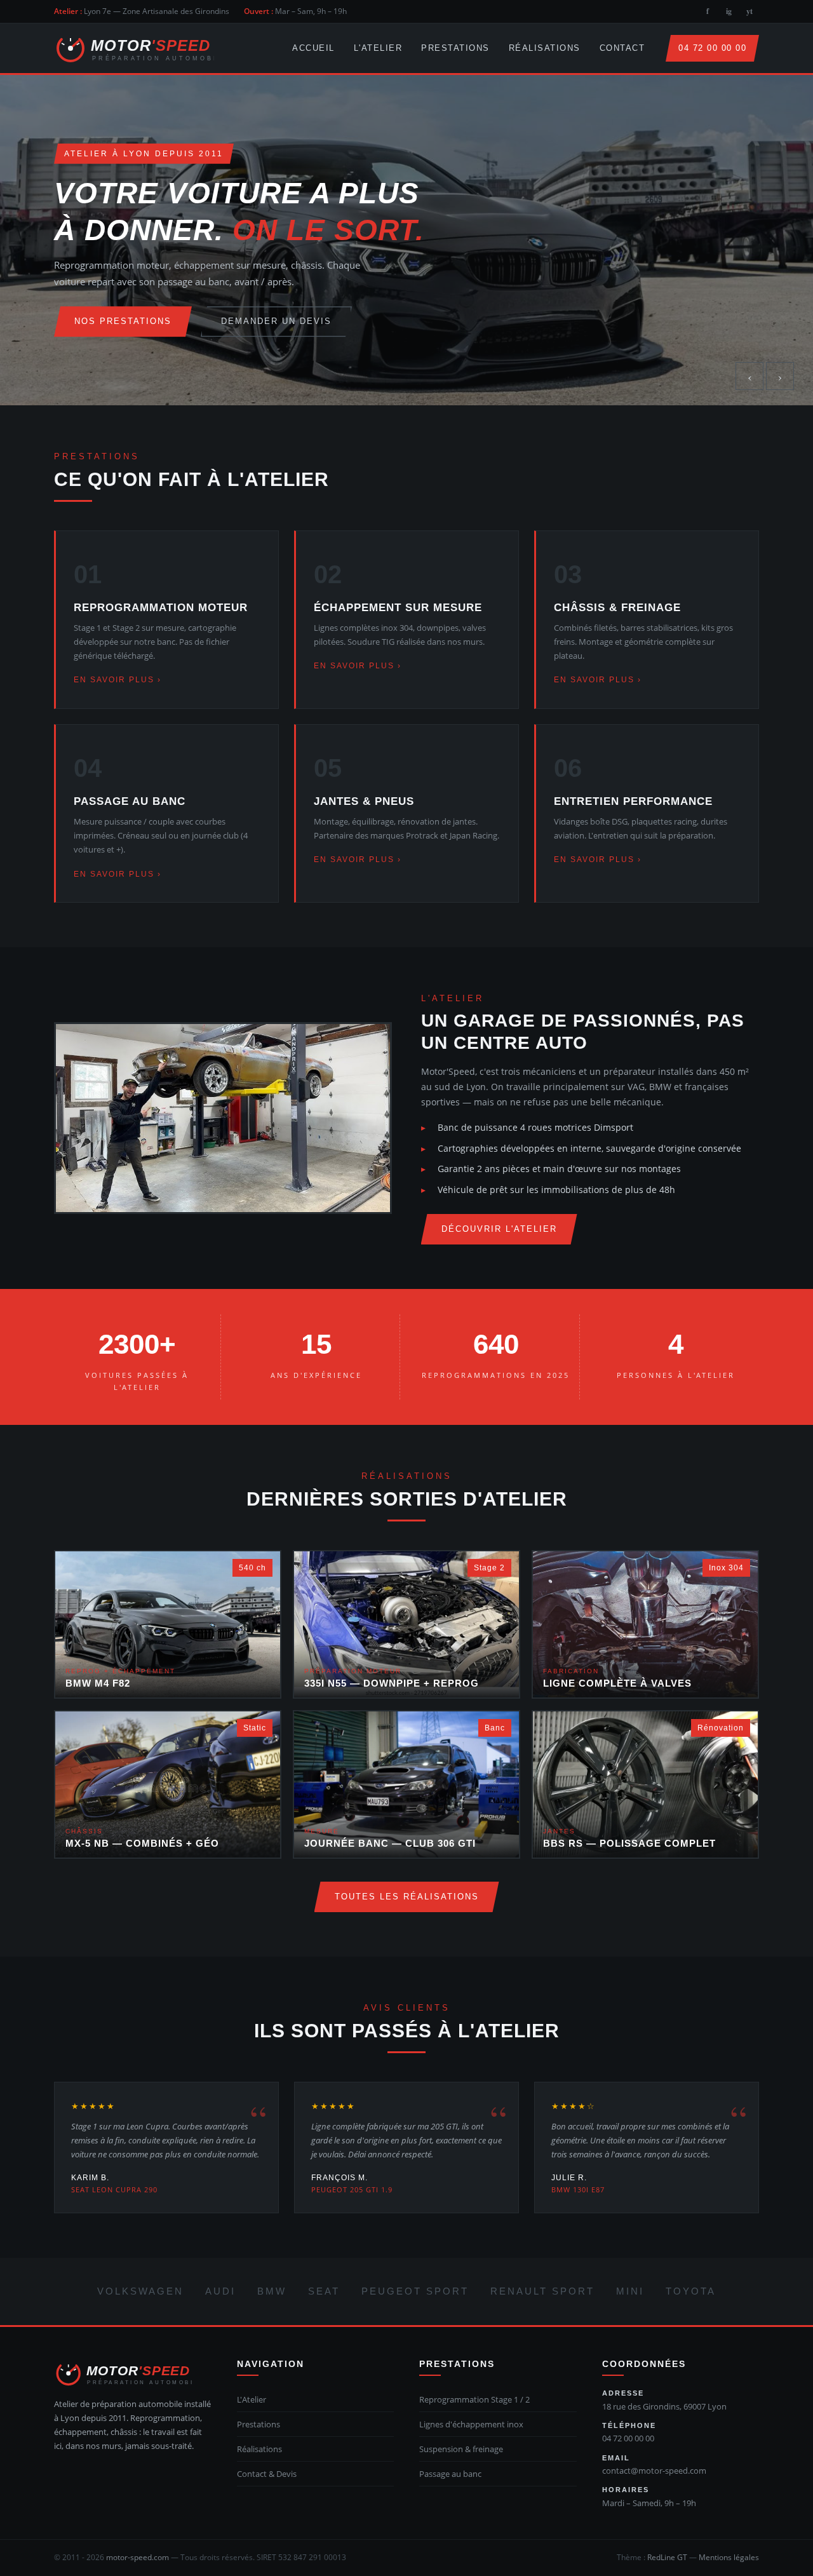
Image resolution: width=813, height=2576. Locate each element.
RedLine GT (667, 2557)
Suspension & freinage (461, 2449)
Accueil (313, 48)
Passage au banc (450, 2474)
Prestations (455, 48)
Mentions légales (729, 2557)
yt (749, 11)
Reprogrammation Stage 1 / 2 (474, 2399)
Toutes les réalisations (407, 1897)
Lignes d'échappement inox (471, 2424)
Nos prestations (123, 321)
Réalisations (545, 48)
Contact (622, 48)
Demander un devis (276, 321)
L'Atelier (378, 48)
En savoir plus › (118, 680)
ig (729, 11)
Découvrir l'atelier (499, 1229)
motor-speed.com (138, 2557)
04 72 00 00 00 (712, 48)
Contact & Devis (267, 2474)
